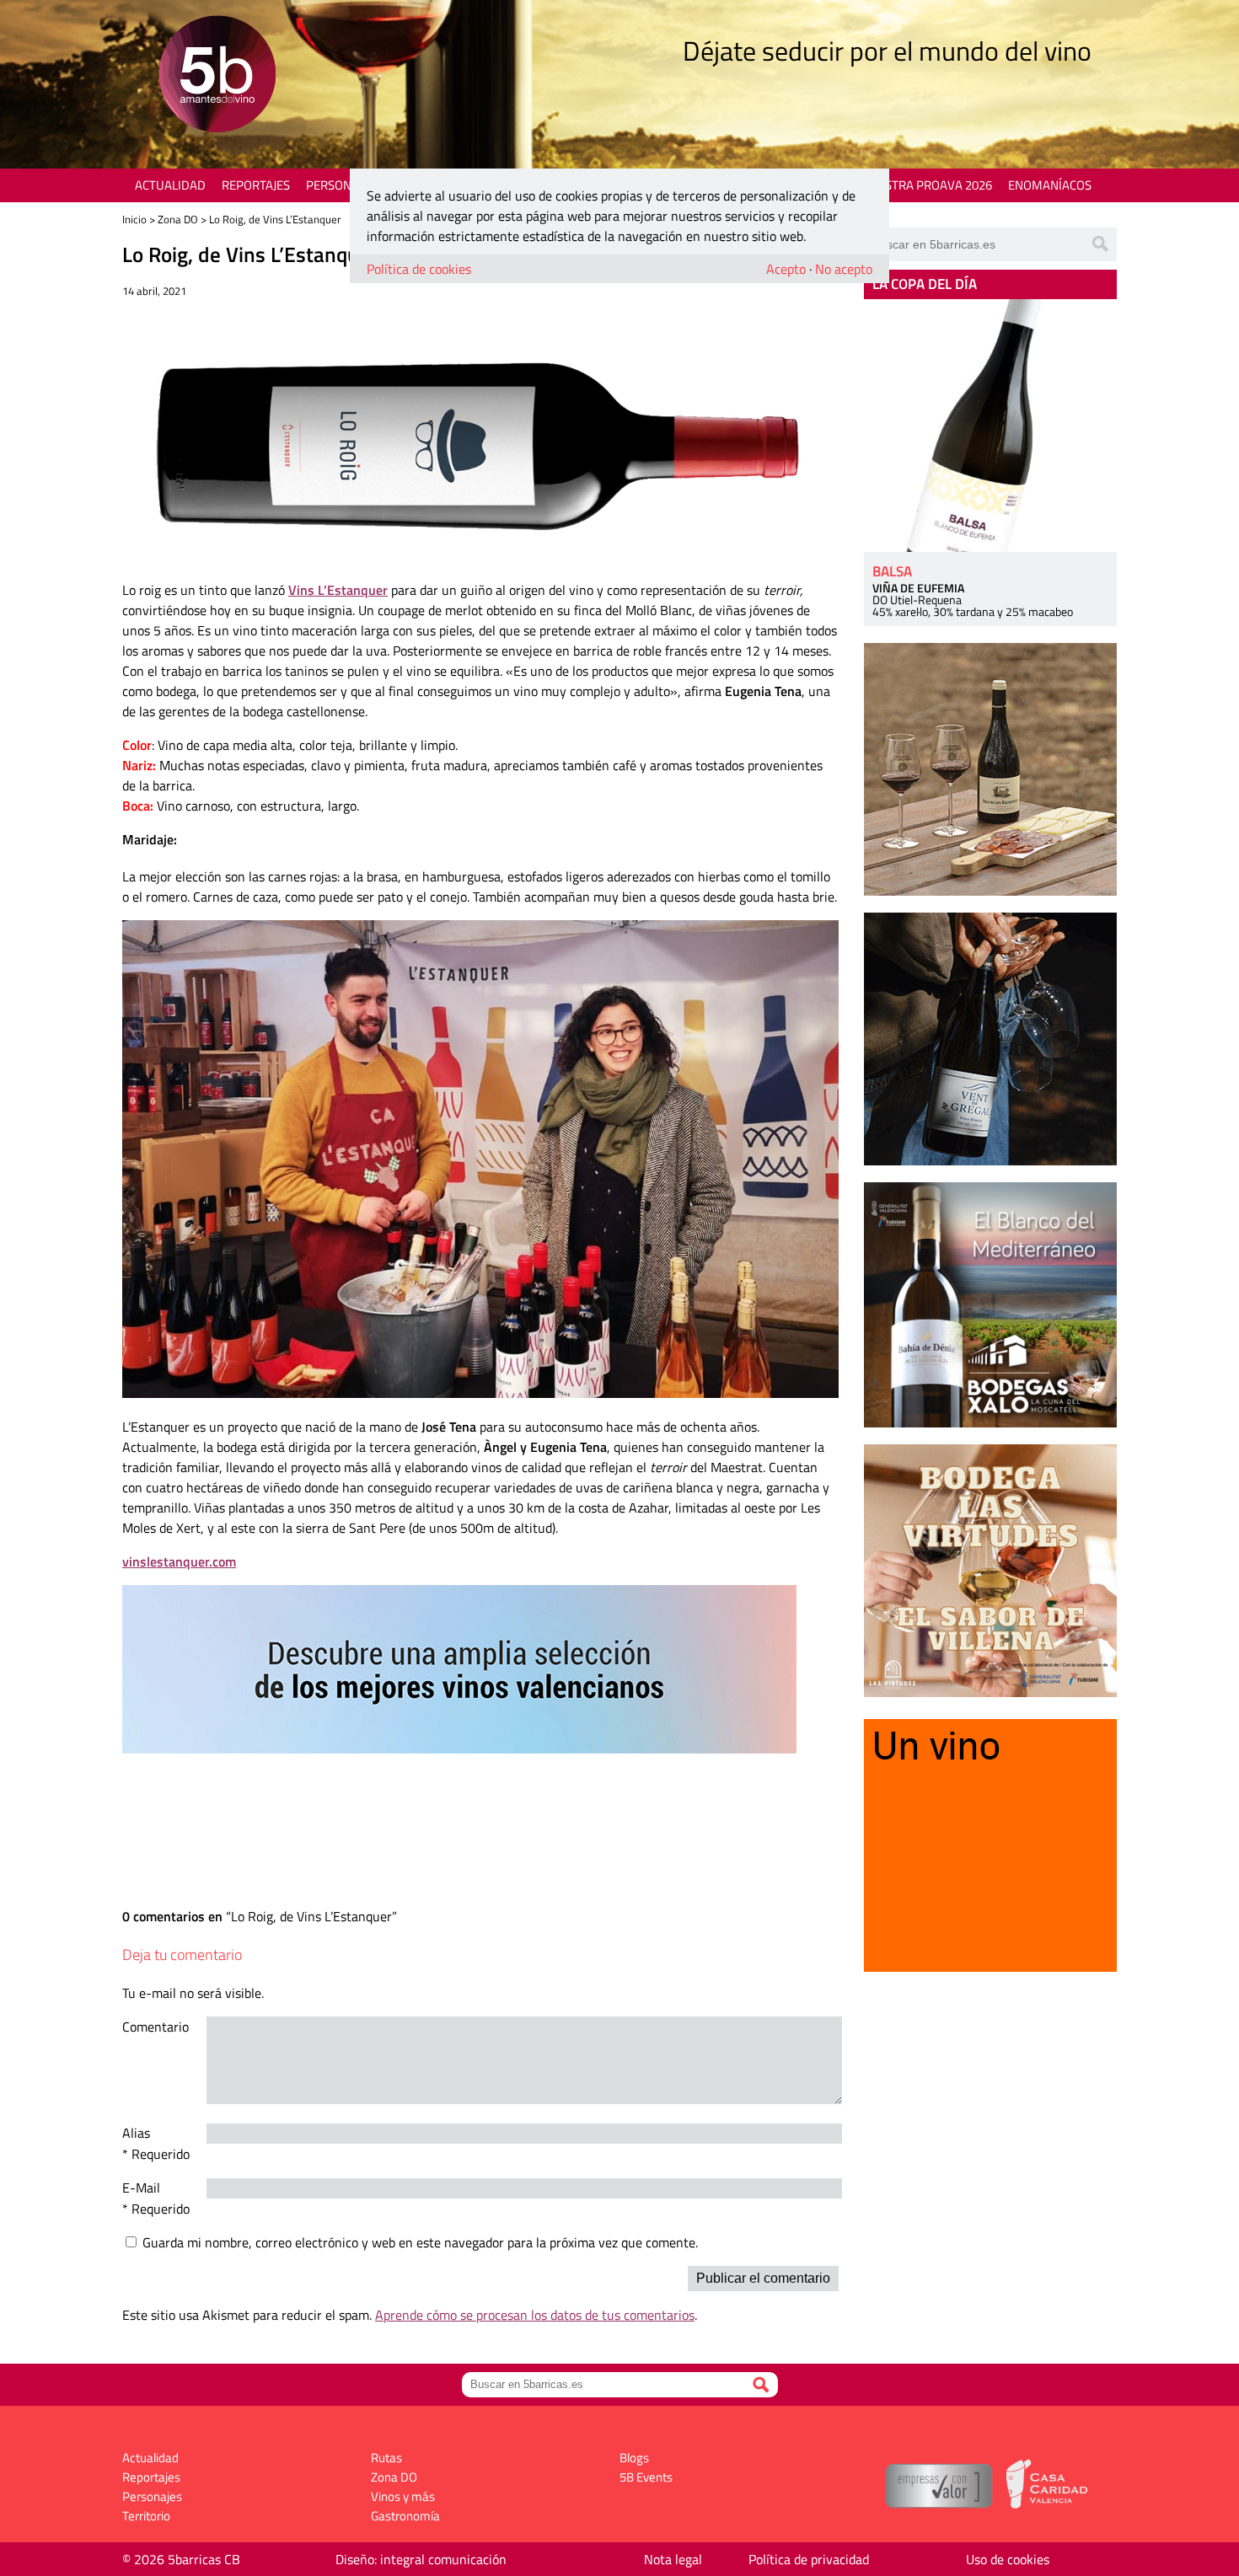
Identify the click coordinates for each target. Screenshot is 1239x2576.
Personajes (341, 185)
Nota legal (673, 2559)
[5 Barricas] (217, 76)
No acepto (844, 269)
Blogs (634, 2458)
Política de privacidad (809, 2559)
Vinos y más (403, 2496)
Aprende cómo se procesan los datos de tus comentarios (535, 2315)
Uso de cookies (1008, 2559)
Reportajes (256, 185)
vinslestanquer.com (179, 1561)
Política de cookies (419, 269)
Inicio (134, 219)
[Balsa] (990, 426)
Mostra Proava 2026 (929, 185)
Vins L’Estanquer (338, 590)
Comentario (156, 2027)
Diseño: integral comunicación (421, 2559)
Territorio (146, 2516)
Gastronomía (405, 2516)
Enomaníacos (1050, 185)
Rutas (386, 2458)
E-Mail (141, 2188)
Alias (136, 2133)
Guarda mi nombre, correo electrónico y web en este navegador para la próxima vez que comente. (420, 2242)
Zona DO (178, 219)
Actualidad (170, 185)
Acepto (786, 269)
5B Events (646, 2477)
